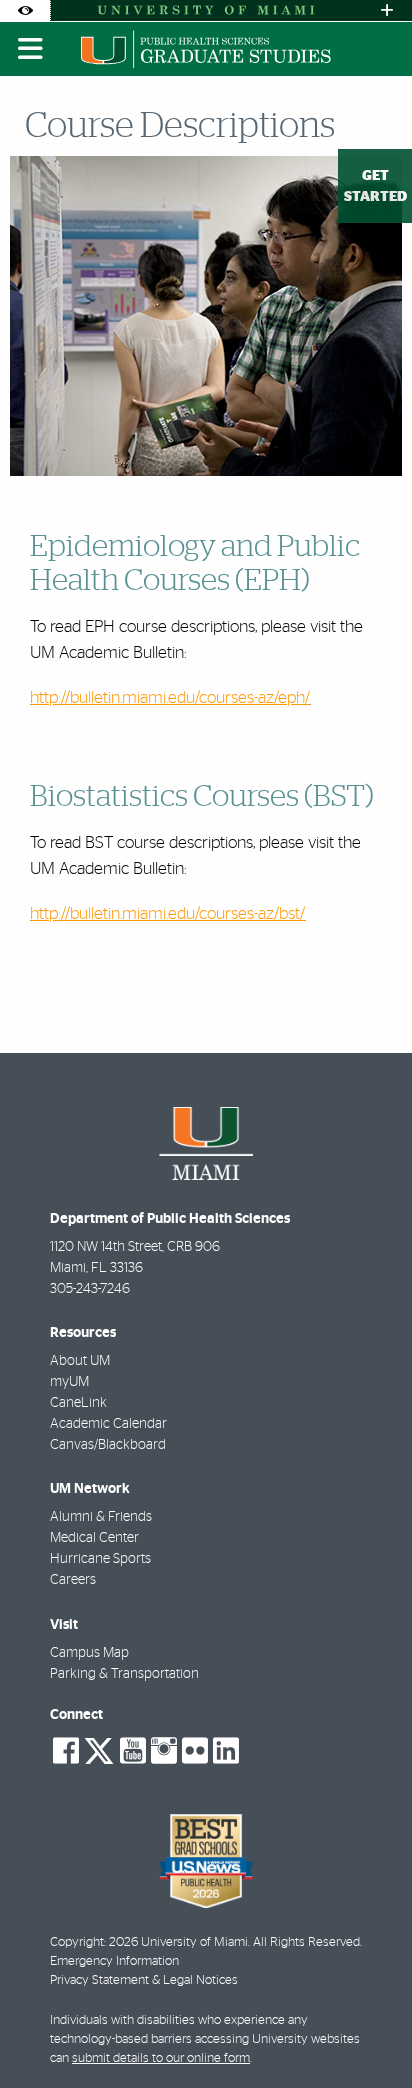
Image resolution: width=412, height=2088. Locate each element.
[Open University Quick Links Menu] (387, 10)
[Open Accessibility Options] (25, 10)
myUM (69, 1382)
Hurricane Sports (100, 1559)
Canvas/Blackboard (108, 1445)
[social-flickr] (195, 1751)
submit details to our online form (161, 2058)
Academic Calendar (108, 1424)
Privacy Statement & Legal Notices (144, 1980)
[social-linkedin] (226, 1751)
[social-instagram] (164, 1751)
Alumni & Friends (101, 1517)
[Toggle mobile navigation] (31, 49)
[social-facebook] (66, 1751)
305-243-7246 (90, 1289)
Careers (73, 1580)
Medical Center (94, 1538)
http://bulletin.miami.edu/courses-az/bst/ (167, 913)
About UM (80, 1361)
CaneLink (78, 1403)
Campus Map (89, 1653)
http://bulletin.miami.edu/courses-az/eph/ (170, 697)
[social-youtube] (133, 1751)
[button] (368, 2032)
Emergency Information (114, 1961)
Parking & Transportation (124, 1674)
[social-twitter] (99, 1749)
